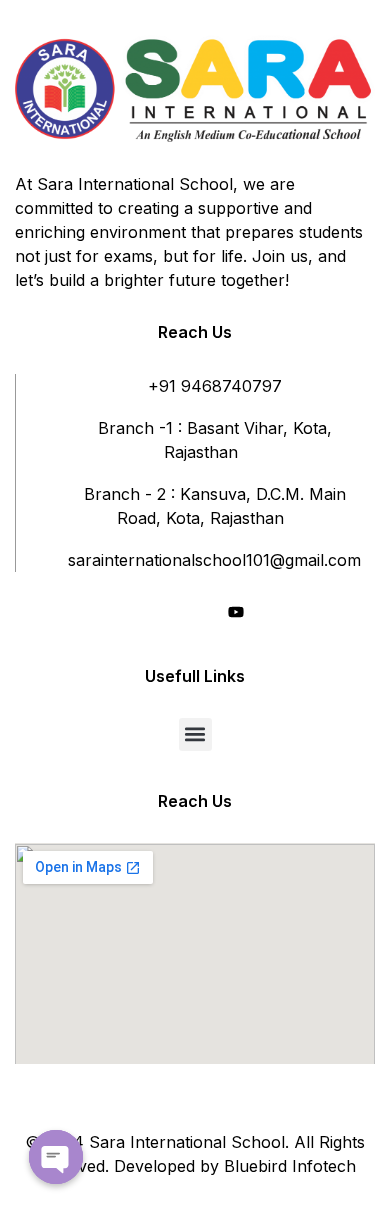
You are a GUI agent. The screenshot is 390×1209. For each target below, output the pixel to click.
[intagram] (200, 614)
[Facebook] (164, 614)
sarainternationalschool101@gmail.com (214, 560)
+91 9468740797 (215, 386)
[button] (195, 734)
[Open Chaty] (56, 1157)
